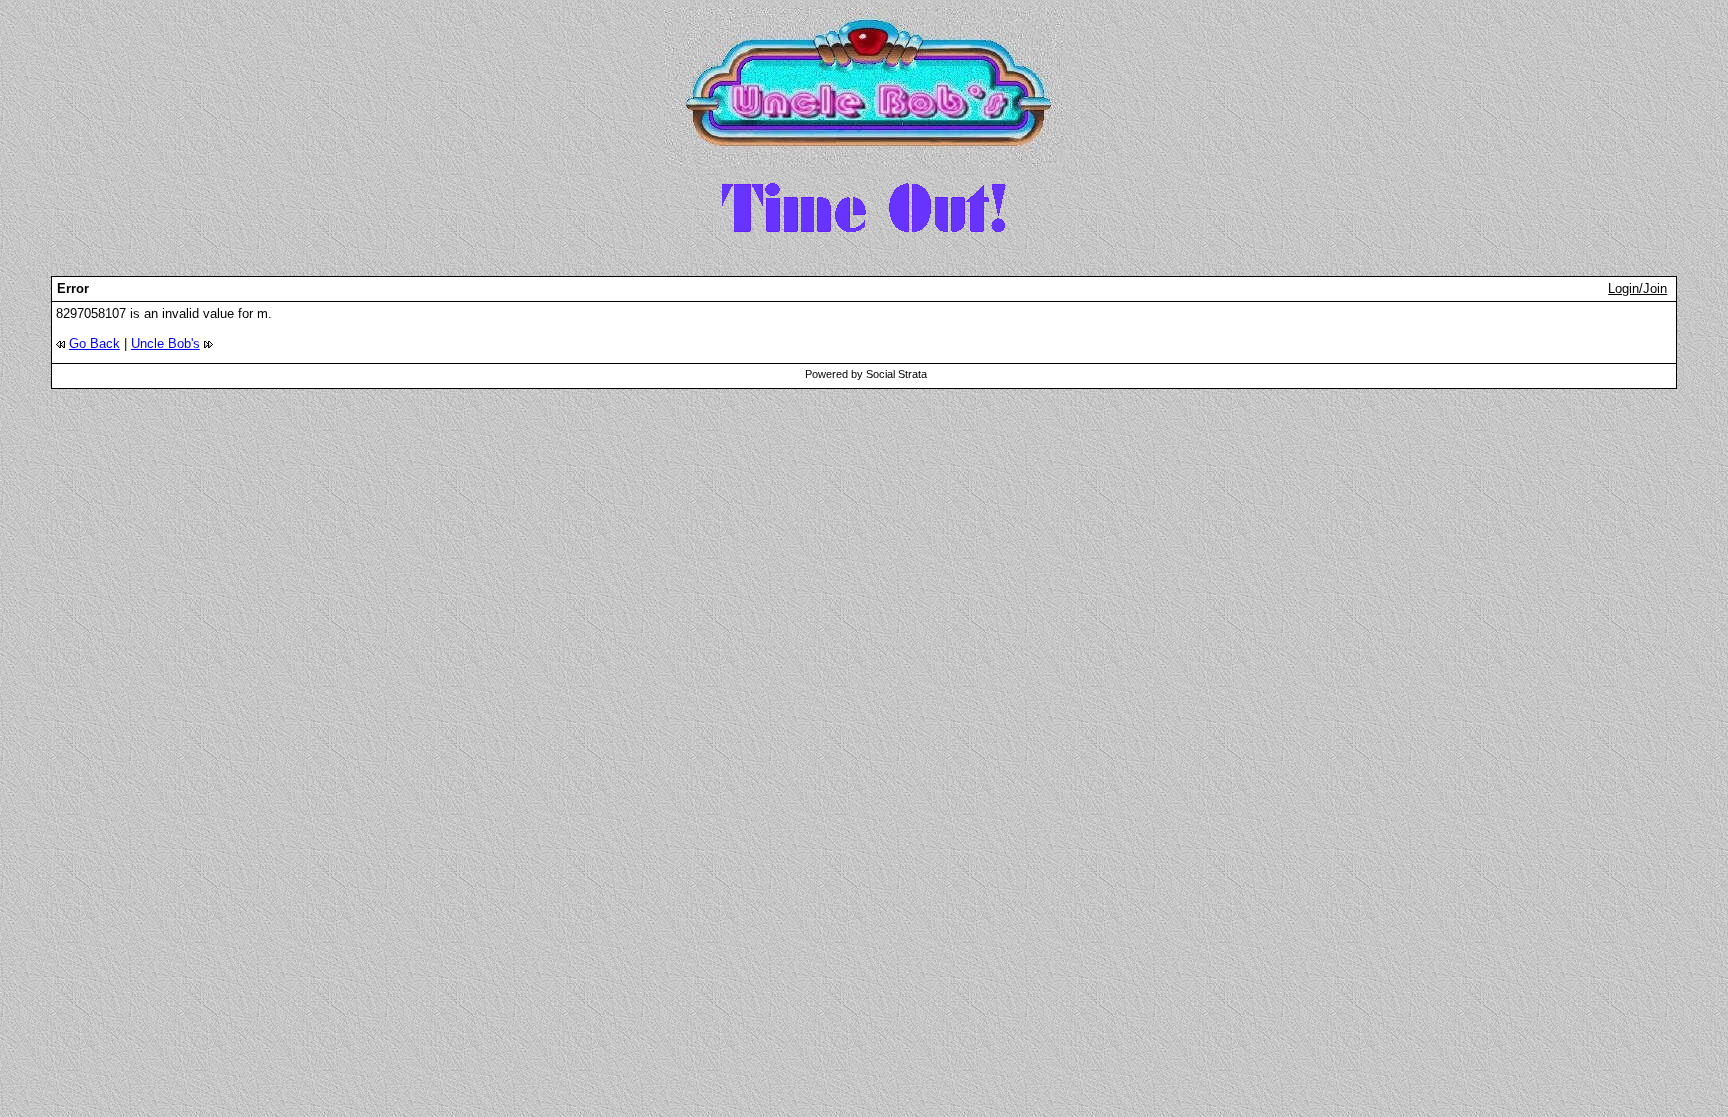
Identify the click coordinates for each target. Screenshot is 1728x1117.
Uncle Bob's (165, 343)
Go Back (94, 343)
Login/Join (1637, 288)
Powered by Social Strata (866, 374)
